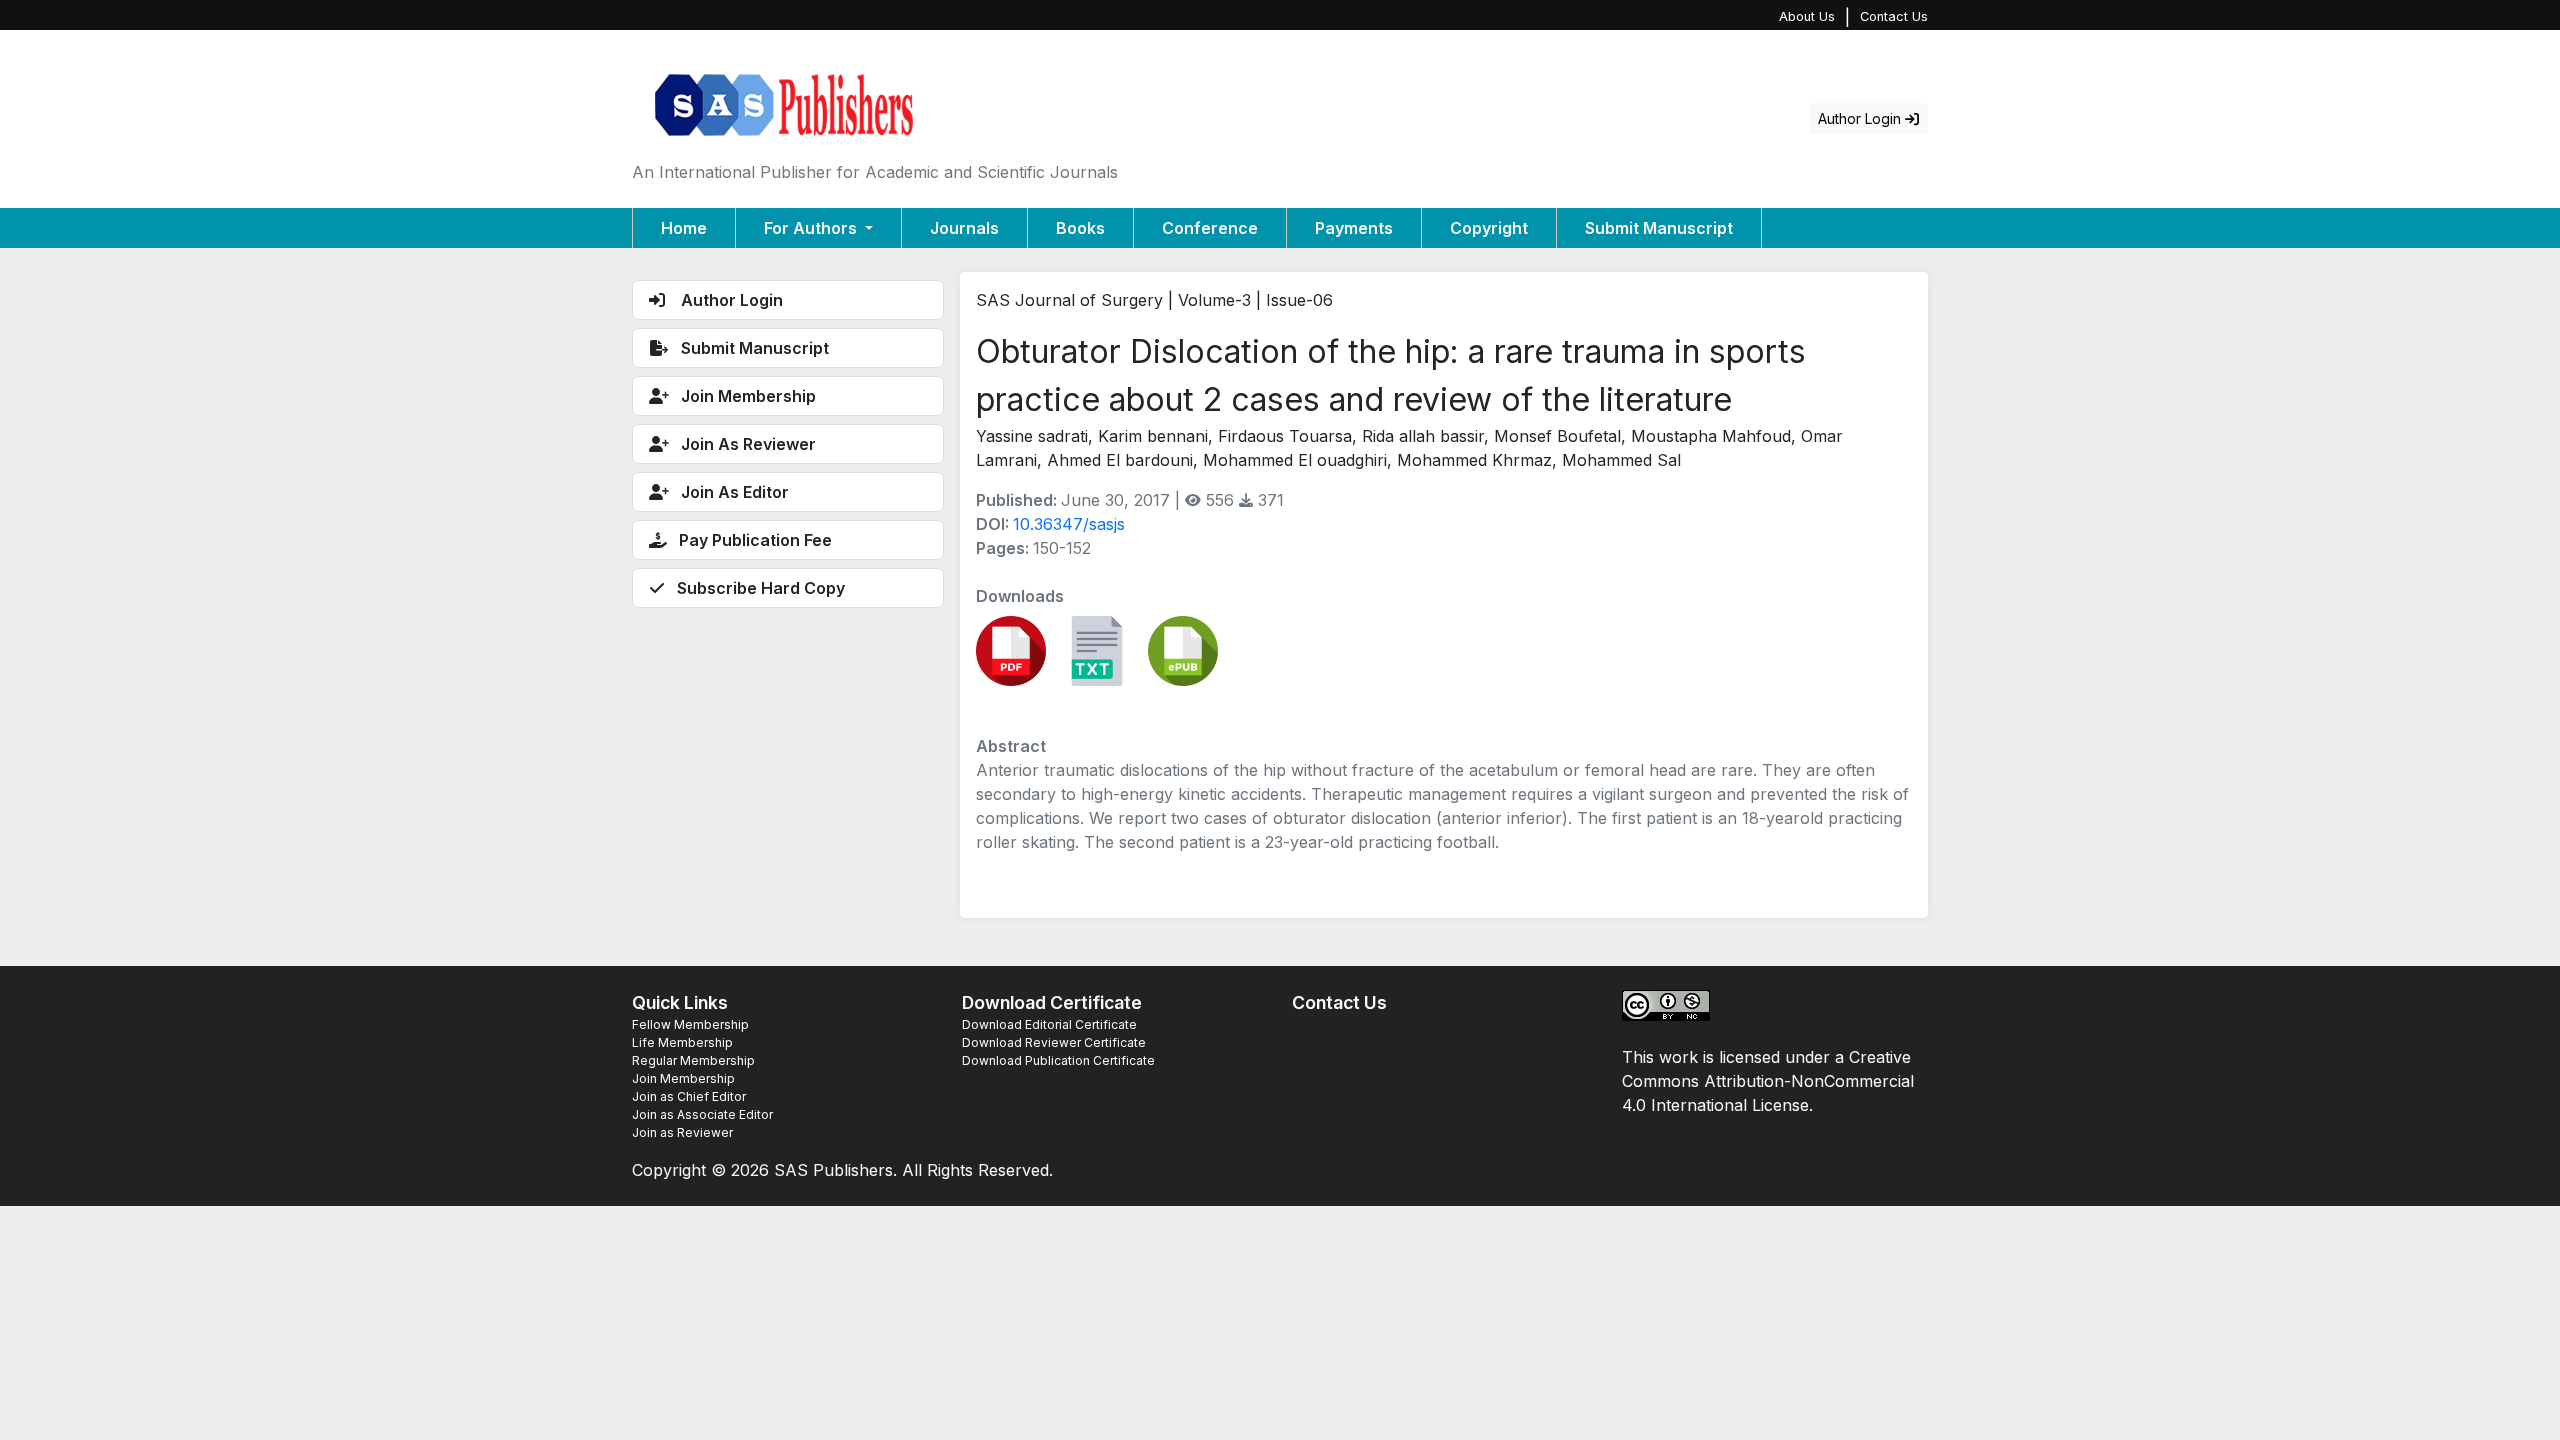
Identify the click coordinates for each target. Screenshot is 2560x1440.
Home (684, 228)
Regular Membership (693, 1060)
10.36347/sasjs (1069, 524)
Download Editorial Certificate (1049, 1024)
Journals (964, 228)
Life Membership (682, 1042)
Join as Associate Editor (702, 1114)
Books (1080, 228)
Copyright (1489, 228)
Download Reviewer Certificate (1054, 1042)
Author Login (1861, 118)
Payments (1354, 228)
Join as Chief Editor (689, 1096)
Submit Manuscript (1659, 228)
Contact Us (1894, 16)
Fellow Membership (690, 1024)
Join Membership (683, 1078)
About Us (1807, 16)
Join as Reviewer (682, 1132)
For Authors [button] (812, 228)
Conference (1210, 228)
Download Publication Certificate (1058, 1060)
